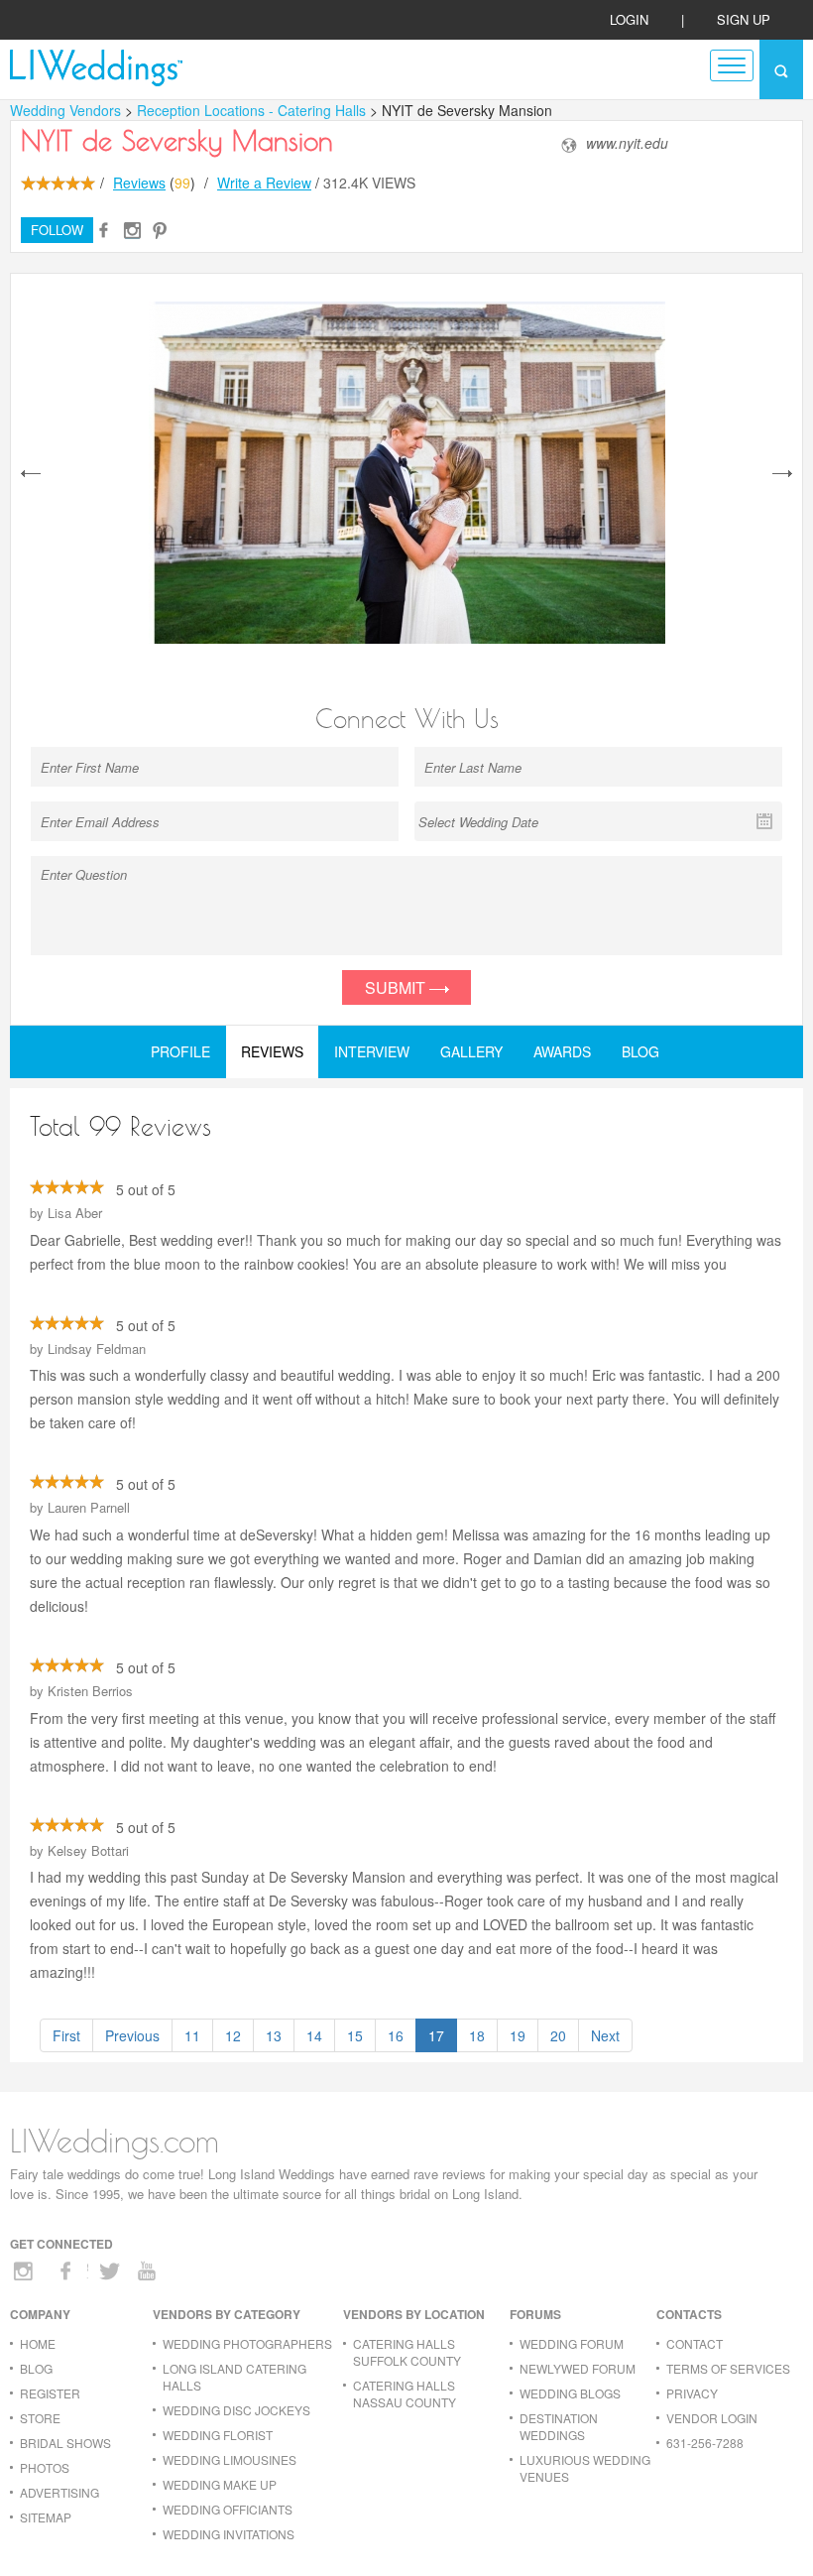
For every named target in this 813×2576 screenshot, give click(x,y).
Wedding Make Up (220, 2484)
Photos (45, 2467)
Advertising (59, 2492)
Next (605, 2035)
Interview (372, 1051)
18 (477, 2035)
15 (355, 2035)
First (66, 2035)
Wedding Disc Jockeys (236, 2410)
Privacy (692, 2393)
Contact (695, 2343)
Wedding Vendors (65, 110)
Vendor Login (712, 2418)
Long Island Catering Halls (234, 2377)
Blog (640, 1051)
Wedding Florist (218, 2435)
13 (274, 2035)
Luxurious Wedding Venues (585, 2468)
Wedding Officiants (228, 2509)
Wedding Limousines (230, 2459)
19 (518, 2035)
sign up (744, 19)
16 (396, 2035)
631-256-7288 (705, 2443)
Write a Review (264, 183)
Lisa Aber (75, 1213)
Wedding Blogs (570, 2393)
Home (38, 2343)
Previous (132, 2035)
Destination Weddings (559, 2426)
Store (40, 2418)
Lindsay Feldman (97, 1349)
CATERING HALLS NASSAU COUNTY (405, 2393)
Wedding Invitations (229, 2534)
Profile (180, 1051)
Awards (562, 1051)
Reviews (139, 183)
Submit (397, 987)
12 (233, 2035)
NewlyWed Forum (578, 2368)
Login (629, 19)
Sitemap (46, 2517)
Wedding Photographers (247, 2343)
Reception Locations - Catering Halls (253, 110)
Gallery (471, 1051)
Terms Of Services (728, 2368)
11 (192, 2035)
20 (558, 2035)
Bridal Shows (65, 2443)
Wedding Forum (572, 2343)
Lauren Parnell (89, 1507)
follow (57, 230)
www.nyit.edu (627, 143)
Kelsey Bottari (88, 1850)
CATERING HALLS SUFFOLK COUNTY (407, 2352)
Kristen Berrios (90, 1691)
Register (50, 2393)
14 (314, 2035)
